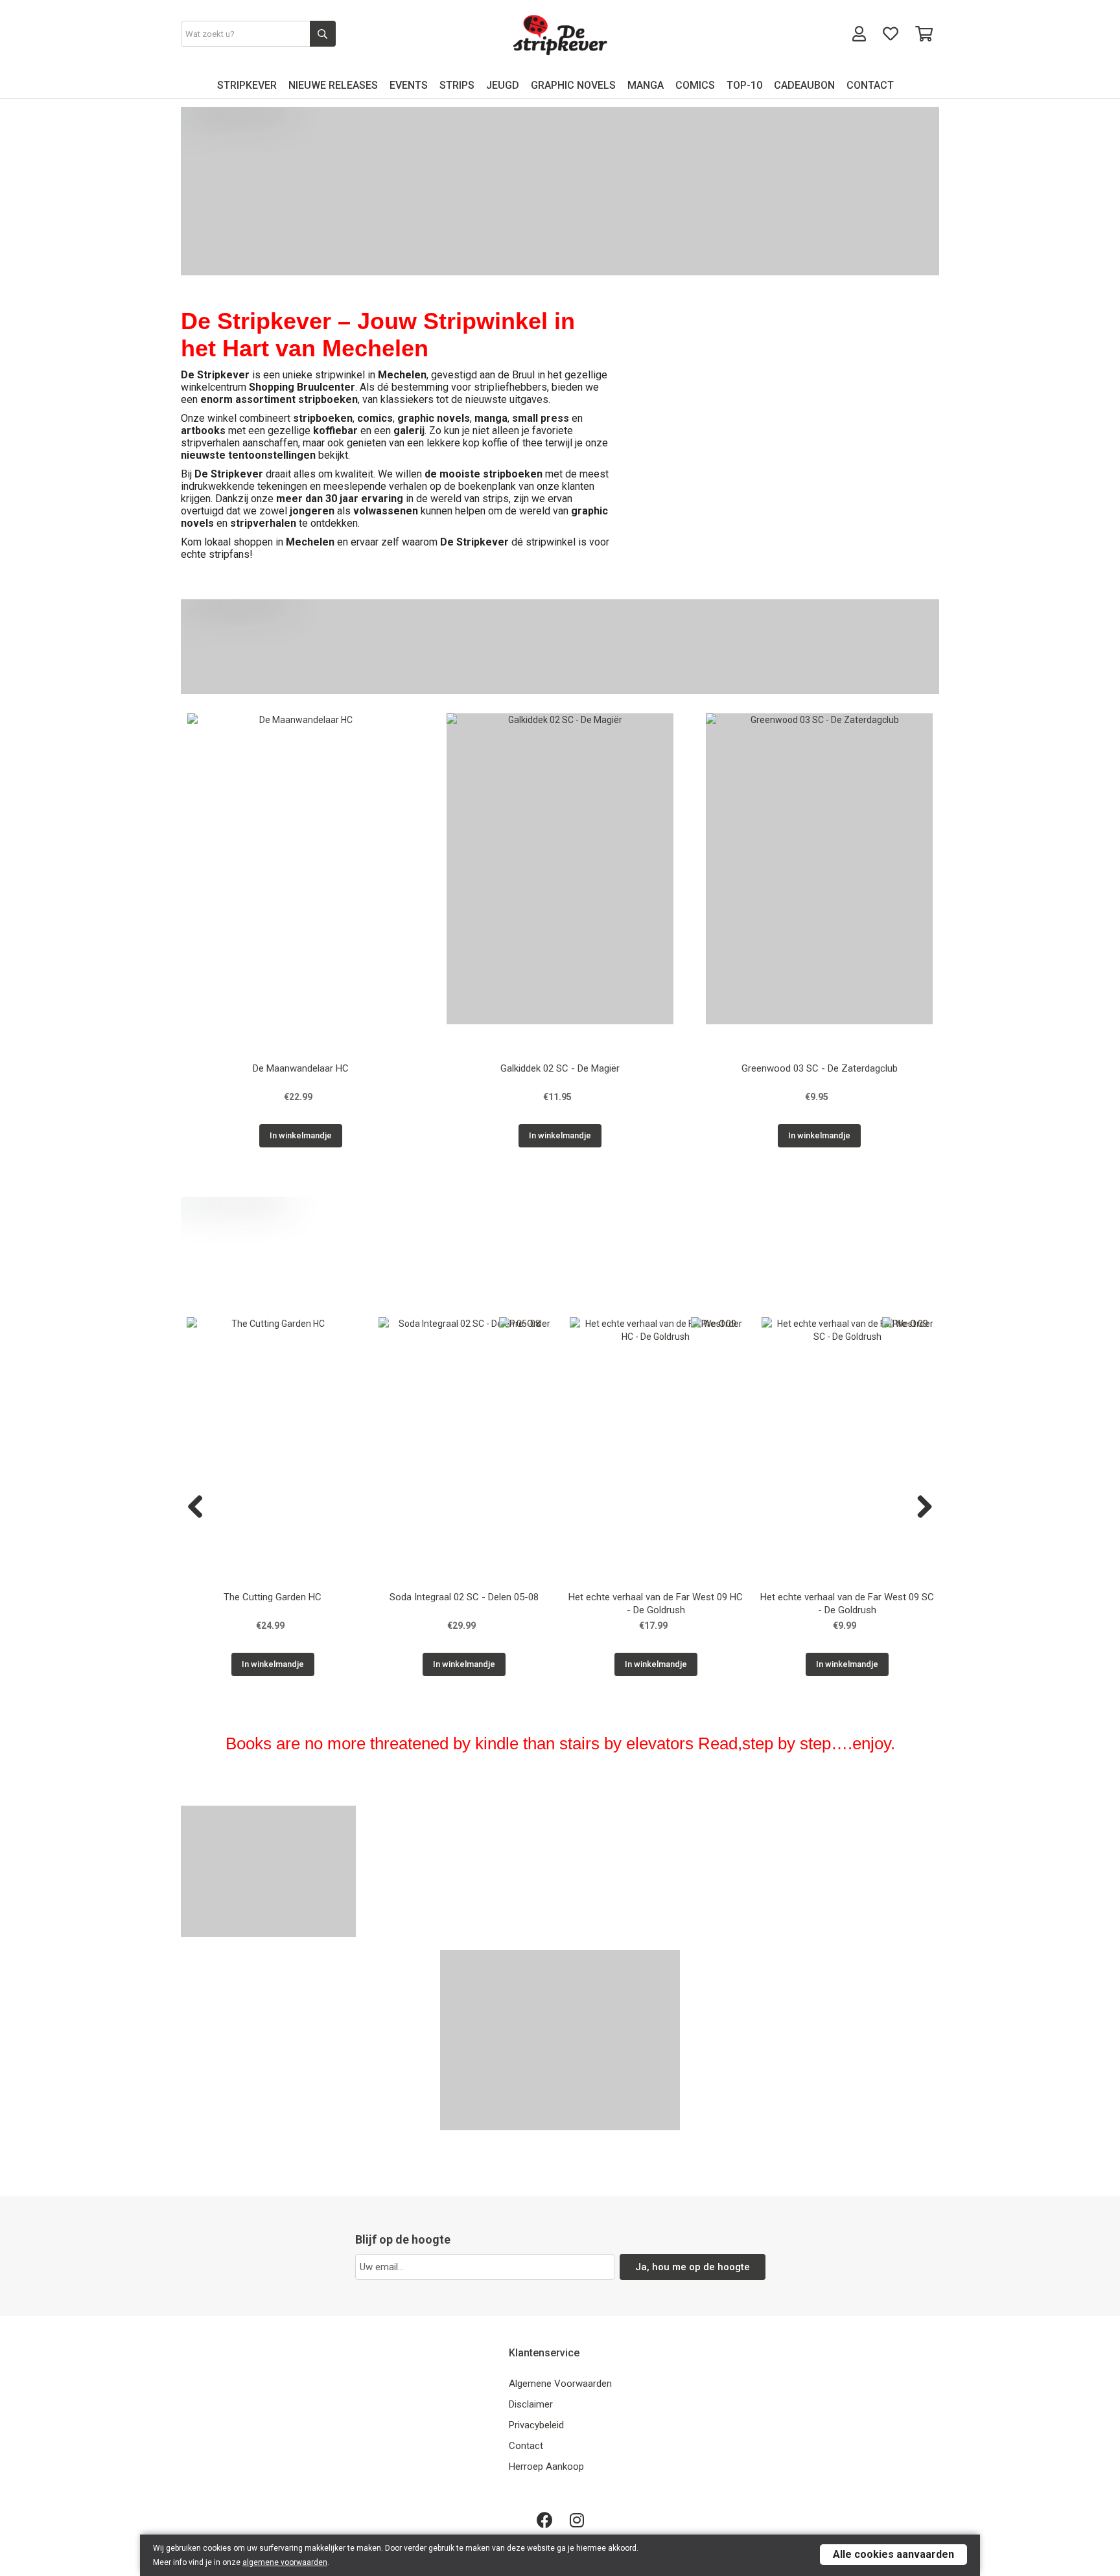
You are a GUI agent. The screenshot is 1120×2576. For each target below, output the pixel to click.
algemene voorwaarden (285, 2562)
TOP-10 (744, 85)
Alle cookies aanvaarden (893, 2554)
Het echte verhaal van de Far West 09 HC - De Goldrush (656, 1604)
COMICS (695, 85)
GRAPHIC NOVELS (573, 85)
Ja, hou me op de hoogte (693, 2267)
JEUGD (503, 85)
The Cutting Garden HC (273, 1597)
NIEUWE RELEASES (333, 85)
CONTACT (870, 85)
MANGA (646, 85)
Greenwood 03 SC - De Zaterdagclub (820, 1068)
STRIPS (457, 85)
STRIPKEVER (247, 85)
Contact (526, 2446)
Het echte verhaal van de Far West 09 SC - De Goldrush (847, 1604)
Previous (200, 1508)
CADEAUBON (804, 85)
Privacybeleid (536, 2425)
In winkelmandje (301, 1135)
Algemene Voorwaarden (560, 2384)
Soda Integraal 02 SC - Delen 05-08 (464, 1597)
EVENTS (409, 85)
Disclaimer (531, 2404)
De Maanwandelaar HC (301, 1068)
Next (920, 1508)
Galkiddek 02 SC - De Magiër (560, 1068)
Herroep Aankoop (546, 2467)
